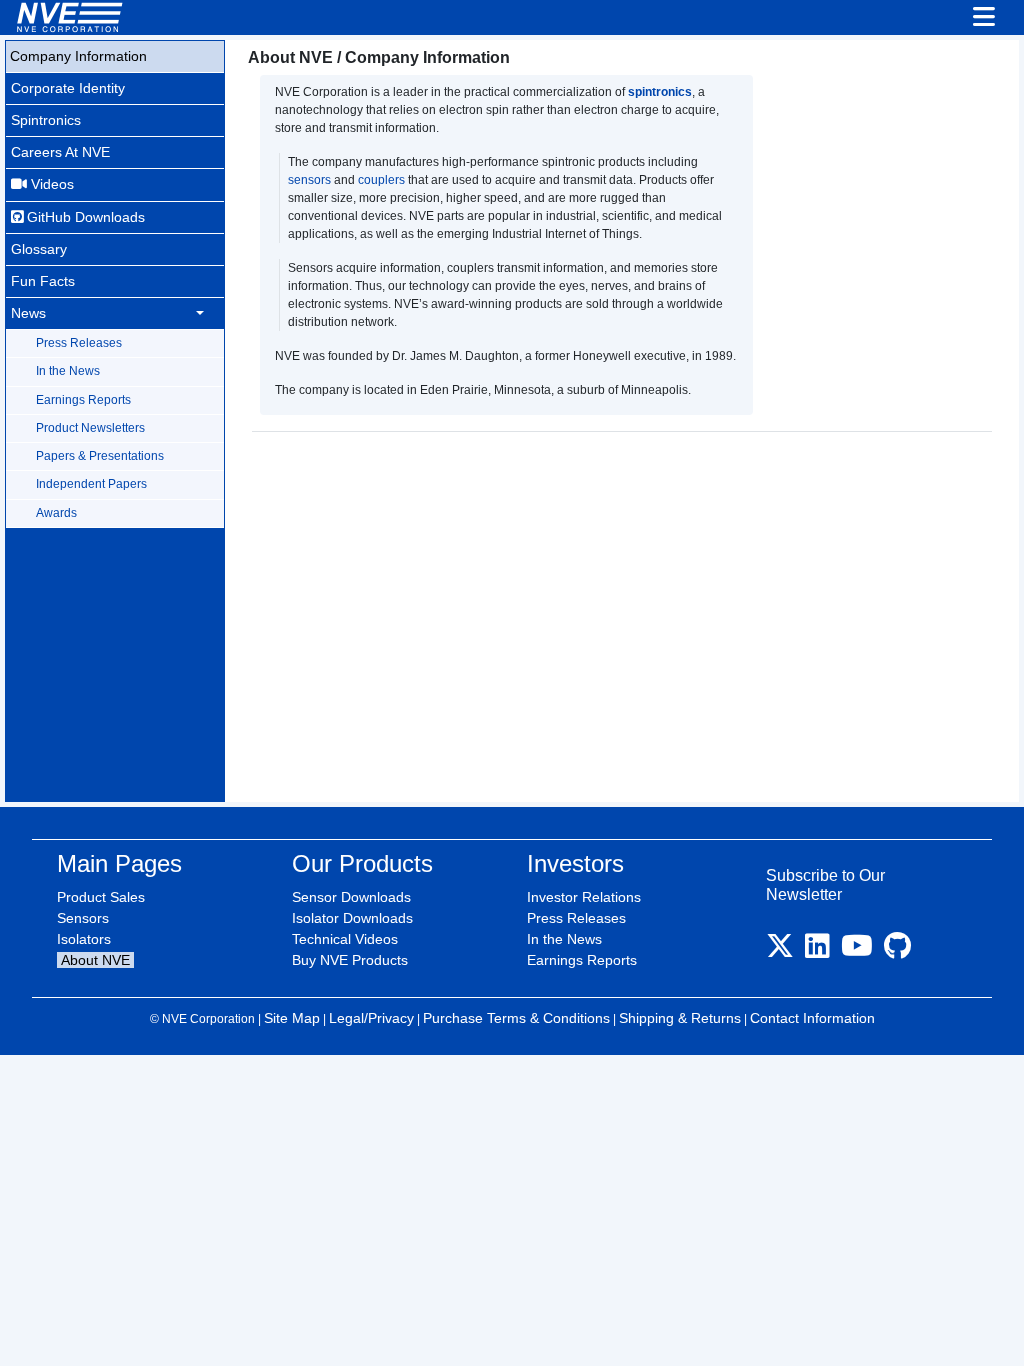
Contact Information (812, 1018)
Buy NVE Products (350, 960)
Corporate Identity (68, 88)
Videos (50, 184)
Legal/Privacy (371, 1018)
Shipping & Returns (680, 1018)
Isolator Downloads (352, 918)
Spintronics (46, 120)
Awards (56, 513)
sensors (309, 180)
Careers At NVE (60, 152)
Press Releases (79, 343)
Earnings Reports (83, 400)
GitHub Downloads (84, 217)
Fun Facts (43, 281)
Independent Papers (91, 484)
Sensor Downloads (351, 897)
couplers (381, 180)
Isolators (84, 939)
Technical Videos (345, 939)
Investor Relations (584, 897)
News (28, 313)
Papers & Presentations (100, 456)
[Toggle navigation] (984, 18)
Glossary (39, 249)
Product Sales (101, 897)
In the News (68, 371)
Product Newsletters (90, 428)
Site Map (292, 1018)
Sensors (83, 918)
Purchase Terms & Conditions (516, 1018)
